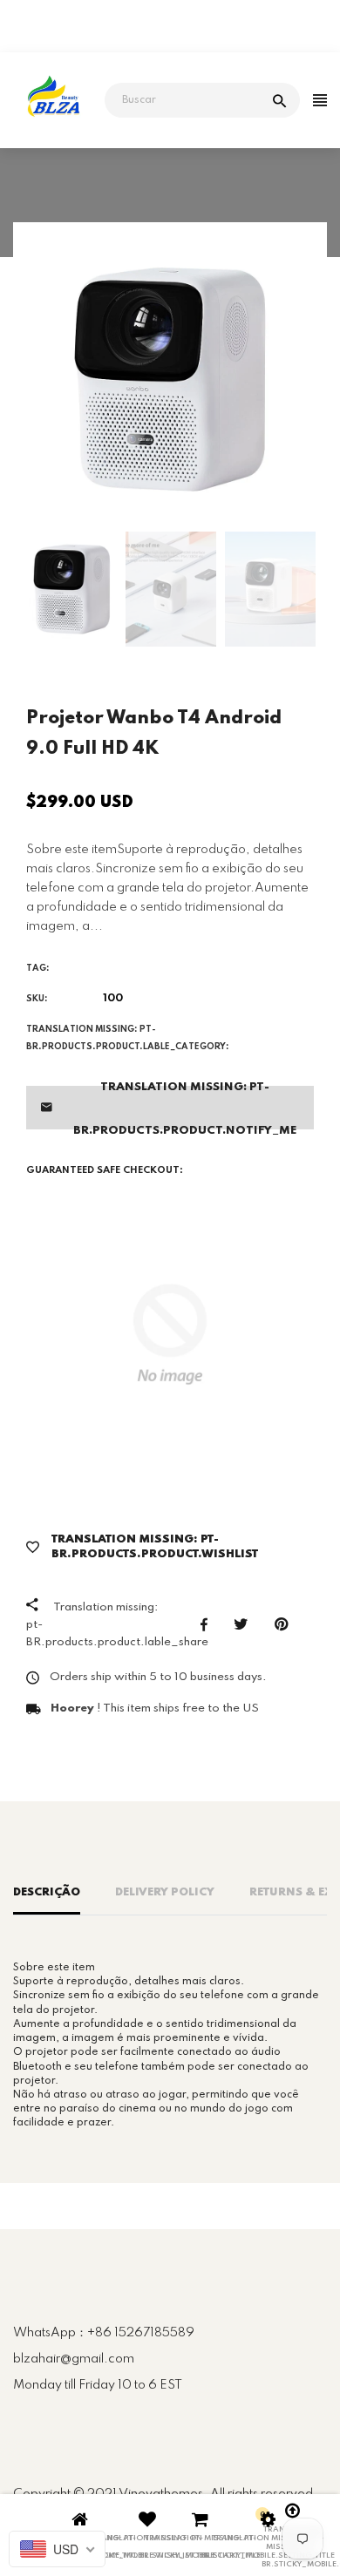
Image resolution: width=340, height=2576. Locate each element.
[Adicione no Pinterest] (286, 1624)
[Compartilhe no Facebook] (208, 1624)
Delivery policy (165, 1892)
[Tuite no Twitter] (245, 1624)
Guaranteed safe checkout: (105, 1170)
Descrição (47, 1892)
